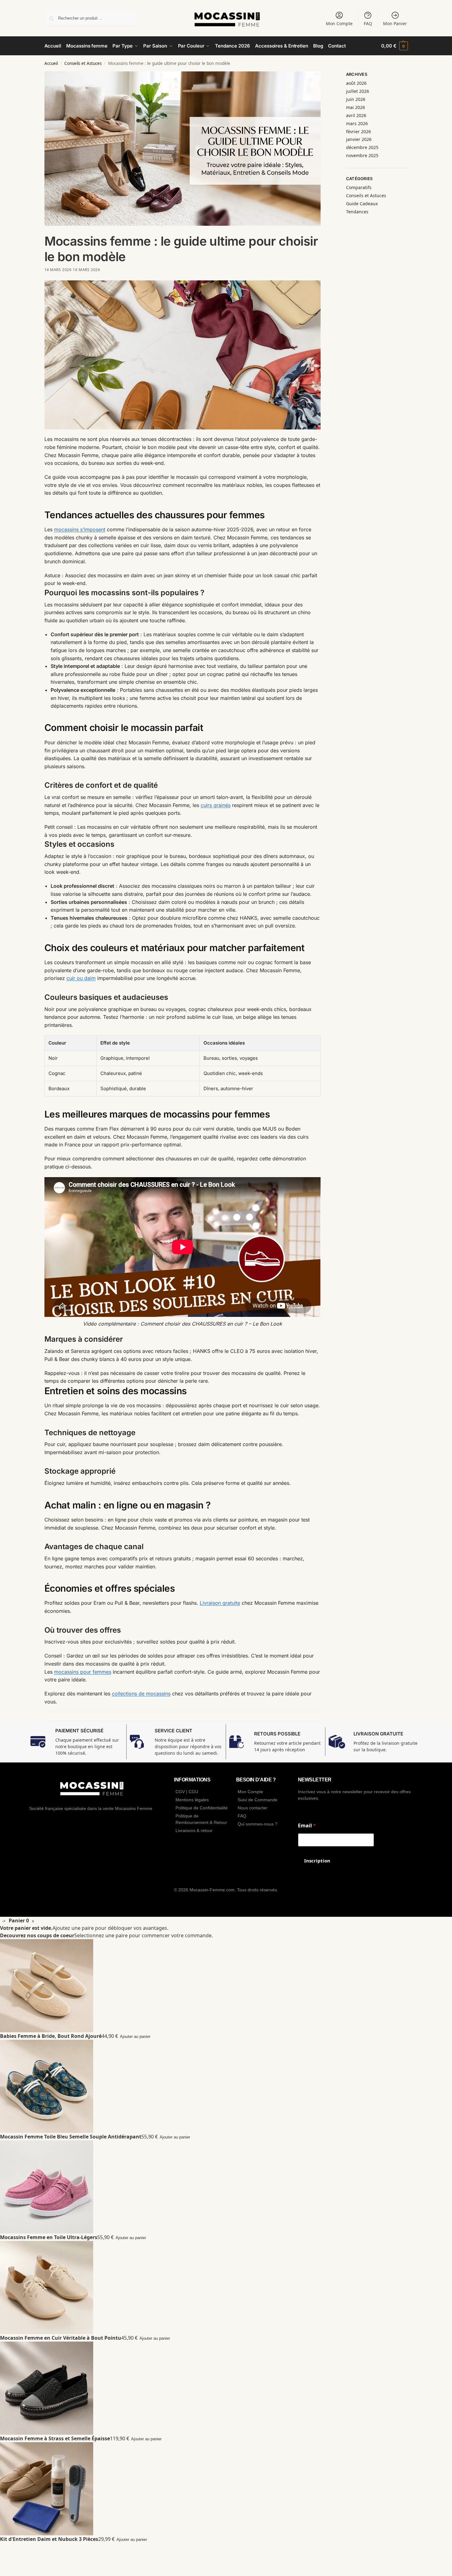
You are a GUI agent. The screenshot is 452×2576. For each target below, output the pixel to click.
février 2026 (358, 132)
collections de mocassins (141, 1694)
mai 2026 (356, 107)
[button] (394, 46)
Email (307, 1826)
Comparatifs (359, 187)
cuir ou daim (81, 978)
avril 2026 (356, 115)
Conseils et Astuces (83, 63)
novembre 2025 (362, 155)
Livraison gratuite (220, 1603)
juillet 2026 (358, 91)
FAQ (368, 23)
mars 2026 (357, 123)
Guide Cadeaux (362, 204)
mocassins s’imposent (80, 529)
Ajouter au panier (135, 2036)
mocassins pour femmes (83, 1672)
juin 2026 (356, 99)
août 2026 (356, 83)
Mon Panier (395, 23)
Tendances (357, 212)
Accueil (51, 63)
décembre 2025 (362, 147)
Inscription (317, 1861)
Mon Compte (339, 23)
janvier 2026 (359, 139)
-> (4, 1921)
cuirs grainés (216, 805)
